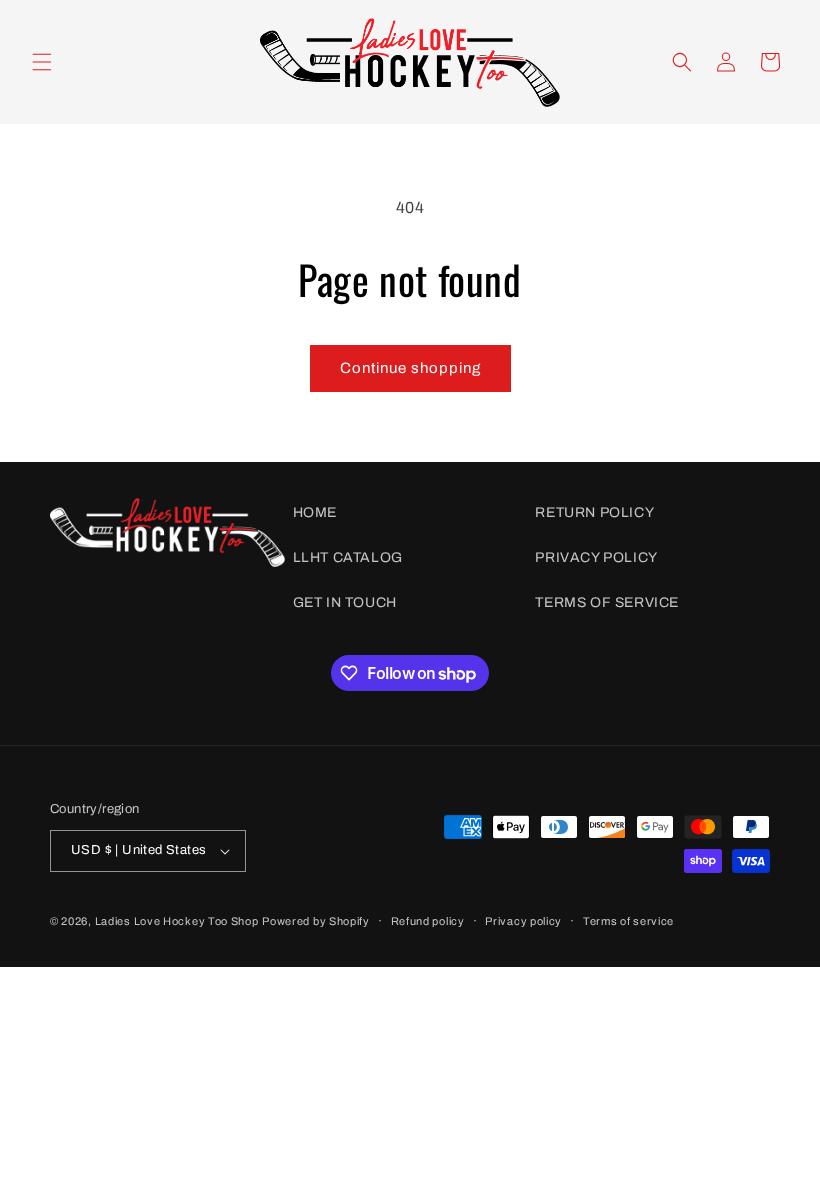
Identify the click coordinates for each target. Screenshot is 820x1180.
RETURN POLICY (594, 512)
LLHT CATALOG (348, 557)
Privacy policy (523, 921)
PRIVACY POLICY (596, 557)
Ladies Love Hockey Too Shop (177, 921)
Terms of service (628, 921)
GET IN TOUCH (345, 602)
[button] (42, 62)
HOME (315, 512)
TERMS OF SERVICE (607, 602)
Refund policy (428, 921)
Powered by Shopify (316, 921)
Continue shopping (410, 368)
